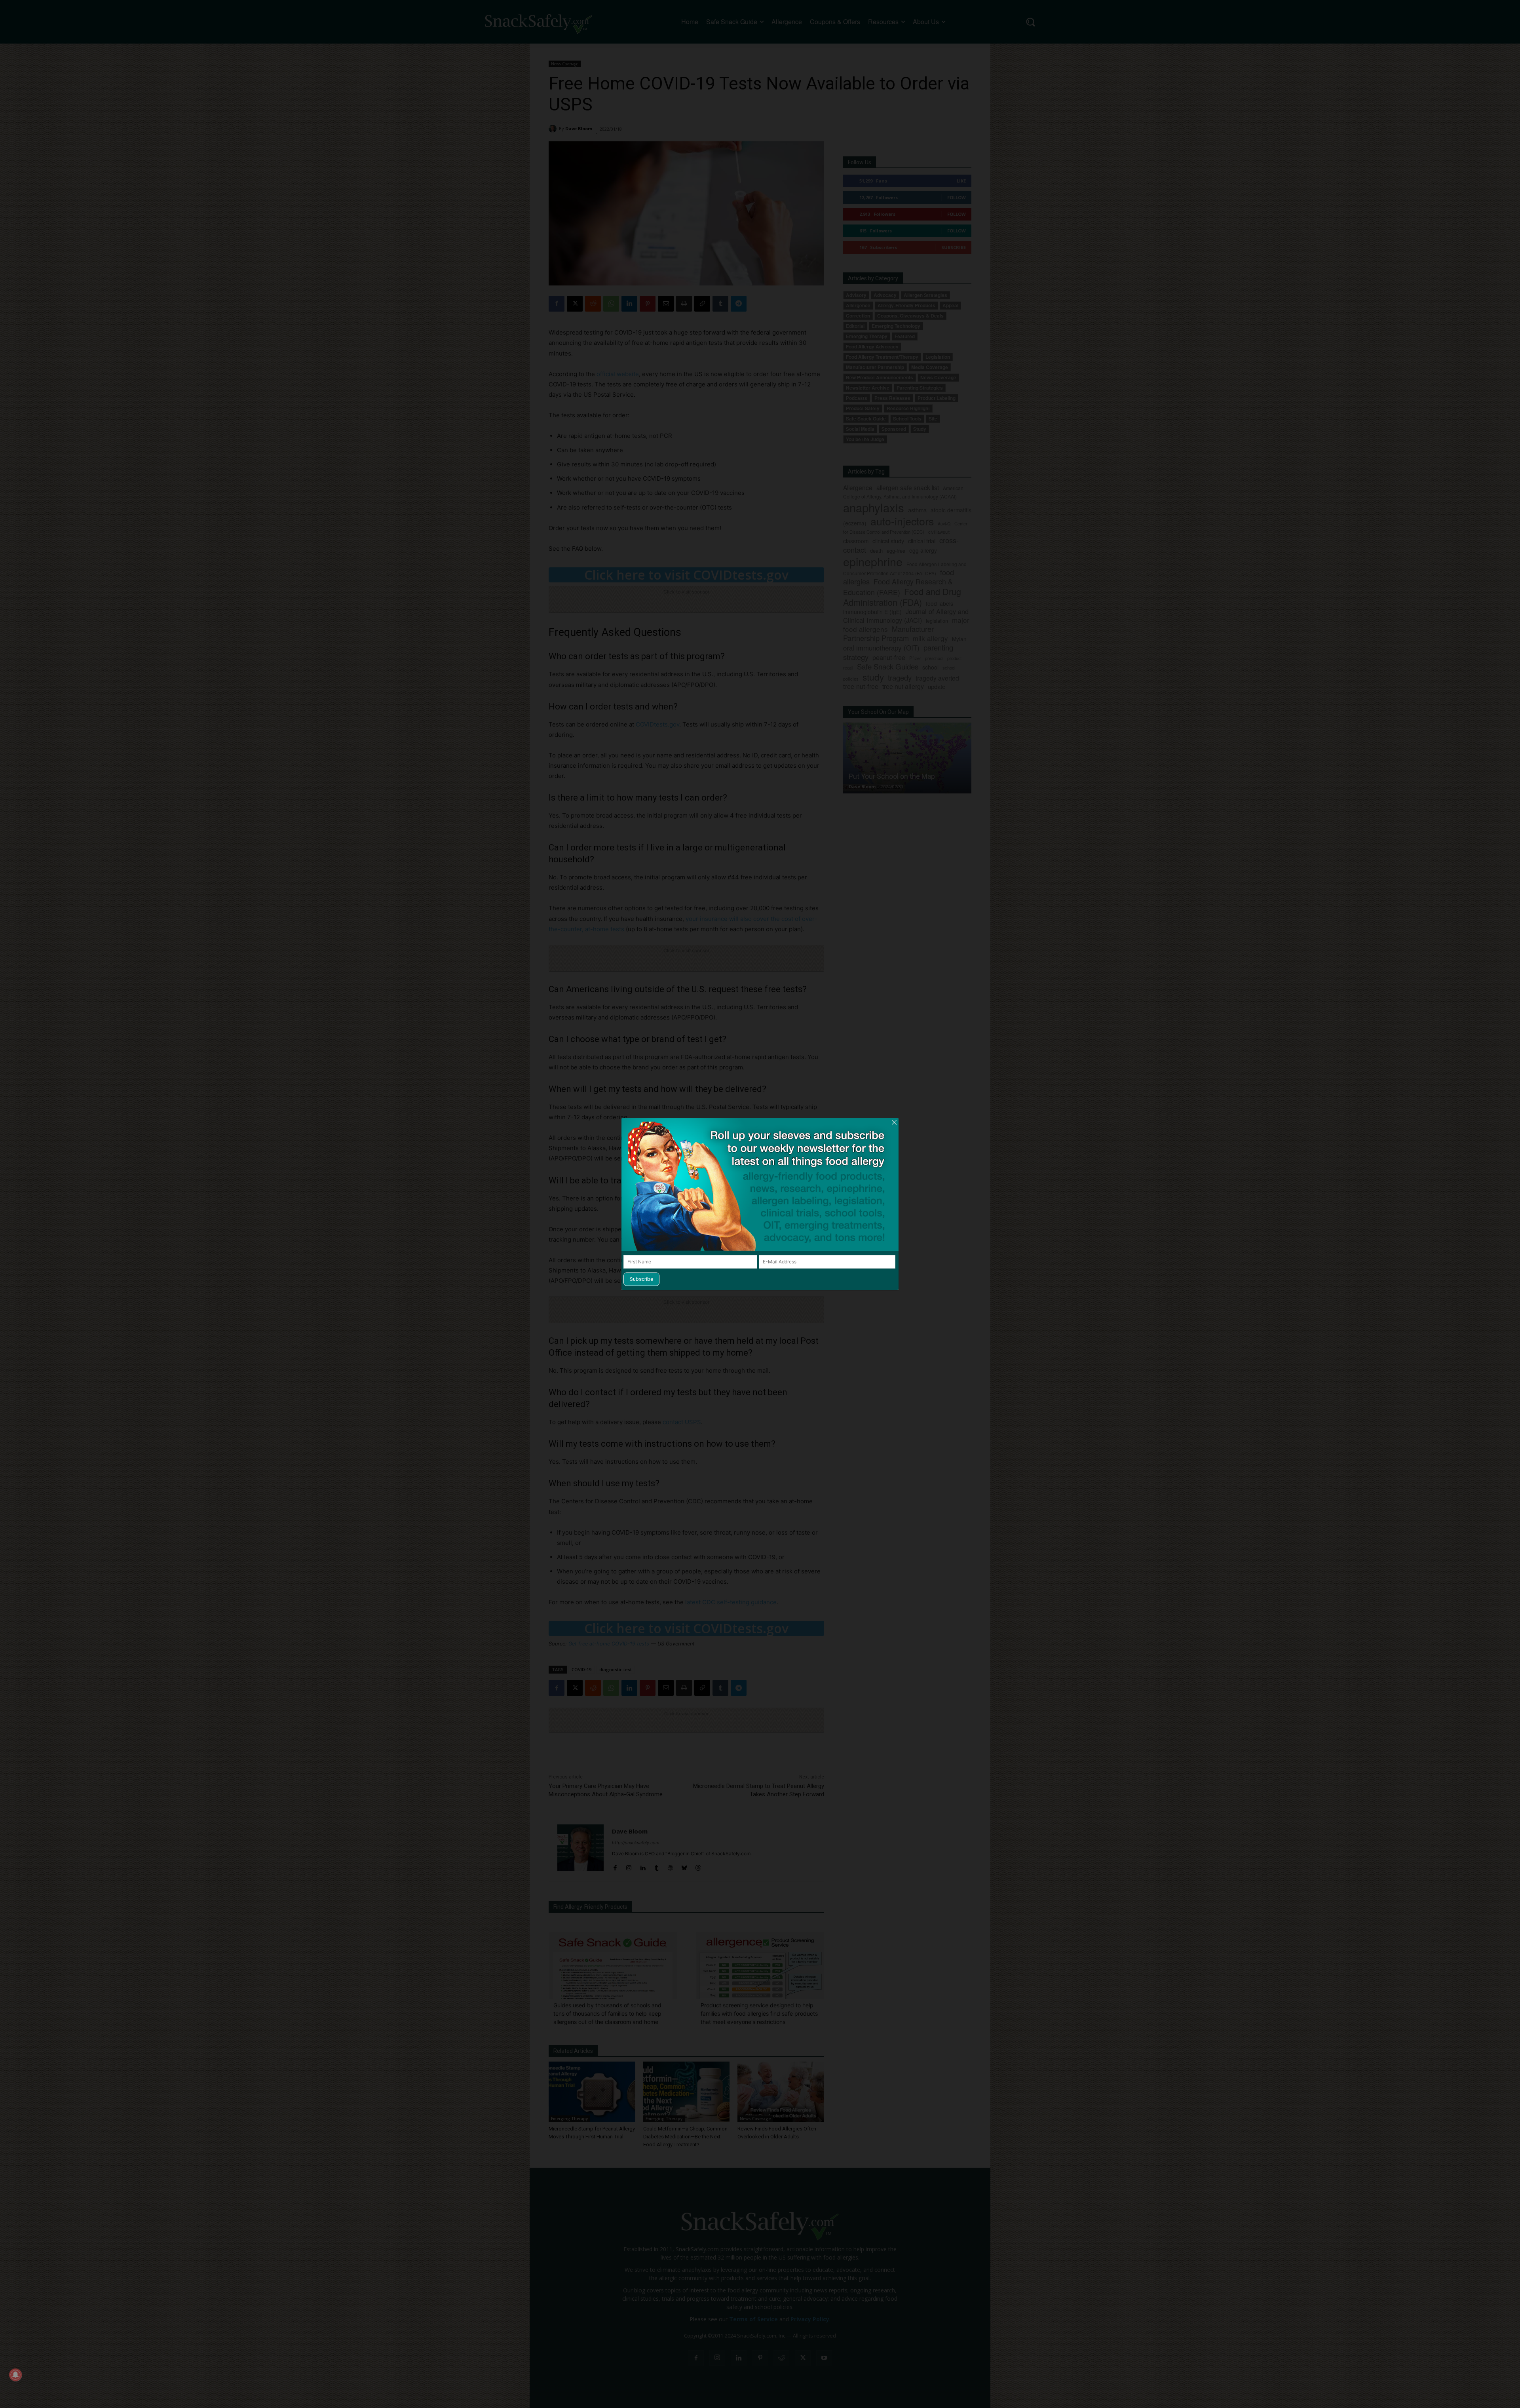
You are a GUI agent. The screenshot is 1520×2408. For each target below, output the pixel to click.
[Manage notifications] (15, 2375)
